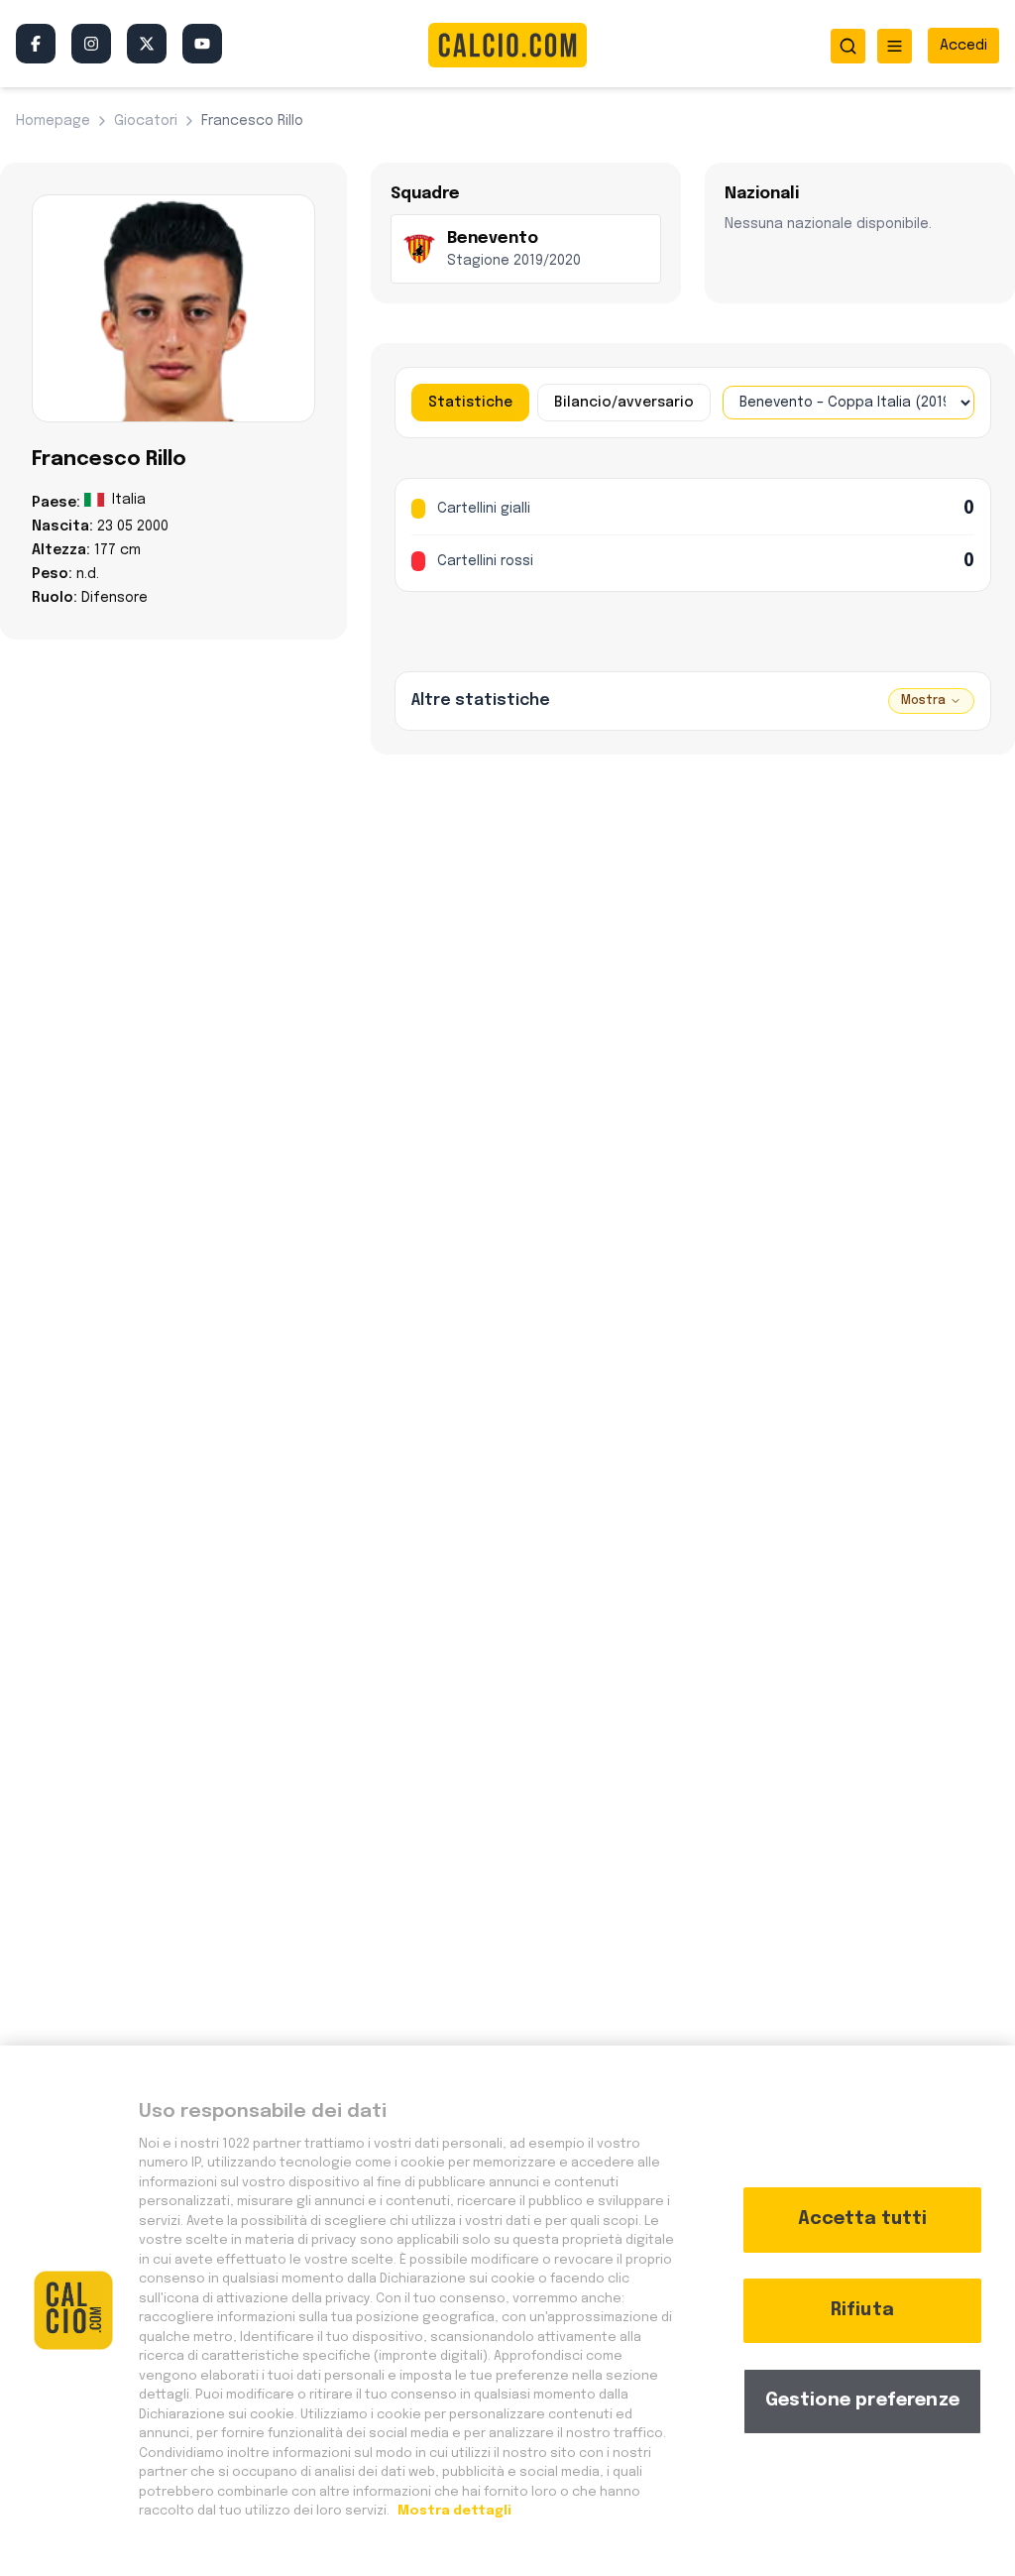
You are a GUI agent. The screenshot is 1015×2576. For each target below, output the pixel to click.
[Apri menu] (895, 46)
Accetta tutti (862, 2219)
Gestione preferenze (862, 2400)
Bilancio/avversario (624, 403)
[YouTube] (202, 44)
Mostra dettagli (453, 2511)
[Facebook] (36, 44)
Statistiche (470, 403)
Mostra (923, 701)
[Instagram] (91, 44)
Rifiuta (862, 2310)
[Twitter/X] (147, 44)
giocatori (146, 121)
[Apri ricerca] (848, 46)
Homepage (53, 121)
